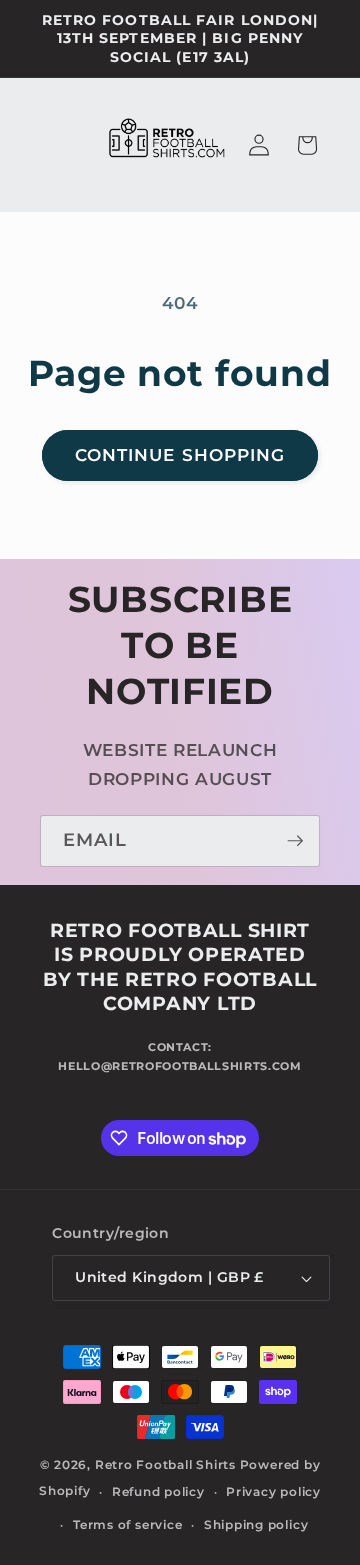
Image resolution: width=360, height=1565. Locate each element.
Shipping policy (256, 1524)
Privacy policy (273, 1491)
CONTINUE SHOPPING (180, 455)
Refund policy (158, 1491)
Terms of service (127, 1524)
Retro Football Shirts (165, 1464)
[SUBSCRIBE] (295, 841)
